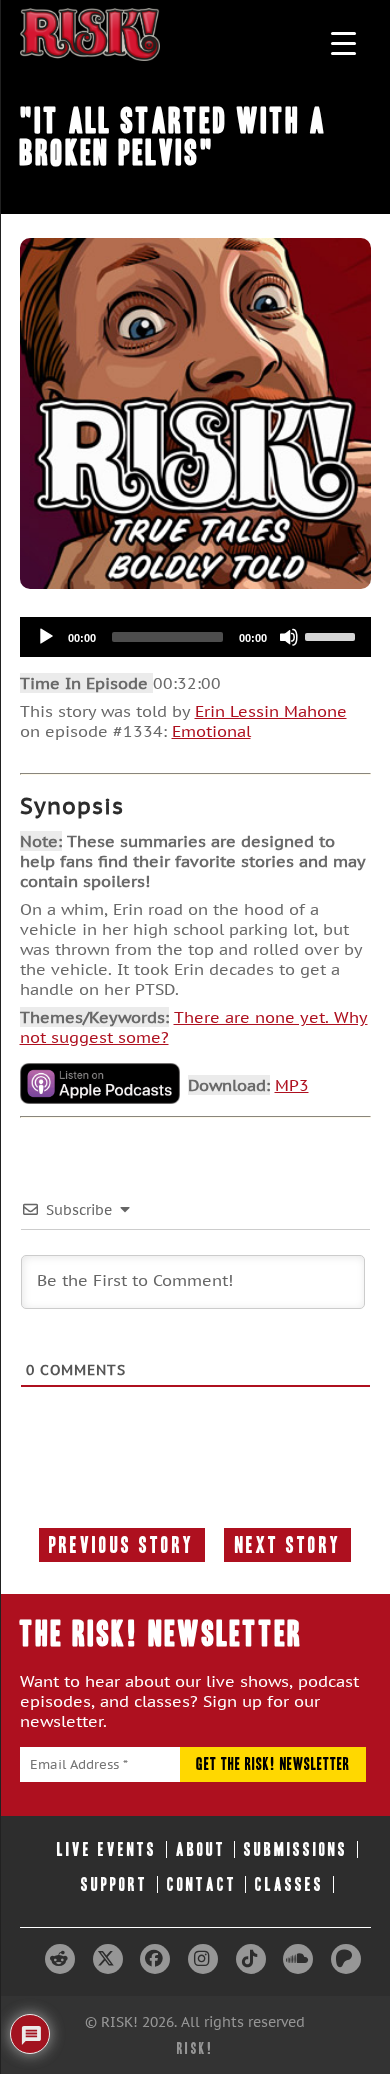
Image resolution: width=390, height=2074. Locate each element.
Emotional (211, 731)
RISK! (195, 2048)
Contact (202, 1884)
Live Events (107, 1849)
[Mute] (289, 637)
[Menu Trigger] (343, 42)
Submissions (296, 1849)
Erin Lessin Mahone (271, 711)
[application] (195, 637)
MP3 (292, 1085)
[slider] (333, 635)
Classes (289, 1884)
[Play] (46, 637)
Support (114, 1884)
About (201, 1849)
